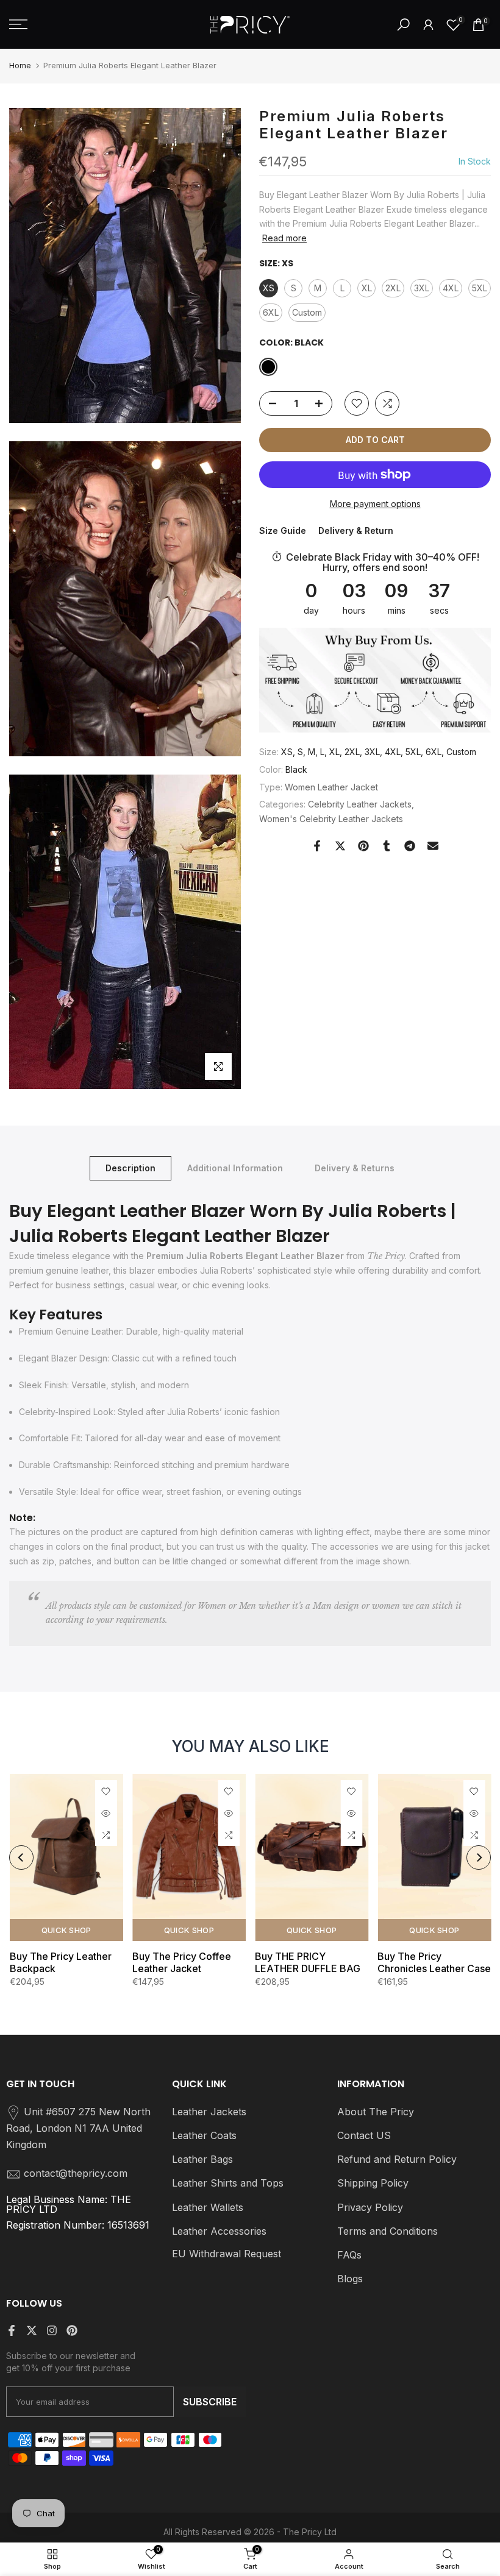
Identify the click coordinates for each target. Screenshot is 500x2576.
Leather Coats (204, 2135)
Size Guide (283, 530)
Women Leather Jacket (331, 787)
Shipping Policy (373, 2183)
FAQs (349, 2255)
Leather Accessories (219, 2231)
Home (20, 65)
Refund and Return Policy (397, 2159)
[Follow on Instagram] (52, 2330)
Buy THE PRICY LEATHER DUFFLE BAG (308, 1962)
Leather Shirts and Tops (228, 2183)
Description (130, 1168)
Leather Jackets (209, 2112)
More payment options (375, 504)
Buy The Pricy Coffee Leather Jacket (181, 1962)
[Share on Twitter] (340, 846)
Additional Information (235, 1168)
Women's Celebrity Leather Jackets (331, 819)
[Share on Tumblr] (387, 846)
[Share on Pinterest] (363, 846)
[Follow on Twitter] (32, 2330)
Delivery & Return (356, 530)
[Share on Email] (433, 846)
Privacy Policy (370, 2207)
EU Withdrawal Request (227, 2254)
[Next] (479, 1857)
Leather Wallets (208, 2207)
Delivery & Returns (355, 1168)
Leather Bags (202, 2159)
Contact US (364, 2135)
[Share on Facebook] (317, 846)
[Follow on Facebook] (12, 2330)
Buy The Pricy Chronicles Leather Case (434, 1962)
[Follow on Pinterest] (72, 2330)
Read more (284, 238)
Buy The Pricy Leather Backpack (60, 1962)
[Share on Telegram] (410, 846)
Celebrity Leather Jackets (360, 804)
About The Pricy (376, 2112)
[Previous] (21, 1857)
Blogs (350, 2279)
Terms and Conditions (387, 2231)
